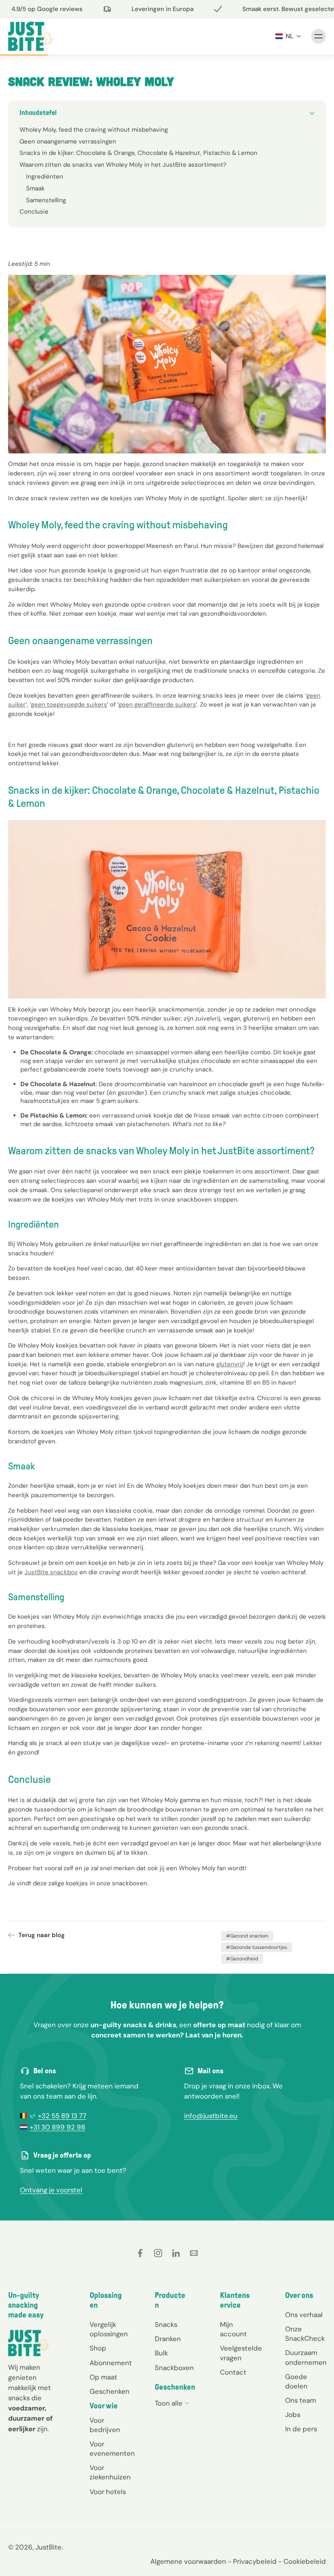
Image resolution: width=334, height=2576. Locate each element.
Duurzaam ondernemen (305, 2358)
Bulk (161, 2353)
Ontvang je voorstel (51, 2190)
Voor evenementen (110, 2449)
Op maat (103, 2377)
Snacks (166, 2325)
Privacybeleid (255, 2561)
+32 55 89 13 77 (62, 2116)
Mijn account (233, 2330)
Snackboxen (174, 2368)
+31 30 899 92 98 (57, 2127)
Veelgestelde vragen (240, 2353)
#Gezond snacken (247, 1936)
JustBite (48, 2547)
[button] (288, 36)
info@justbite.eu (211, 2116)
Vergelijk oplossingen (109, 2330)
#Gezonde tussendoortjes (257, 1947)
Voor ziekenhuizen (110, 2473)
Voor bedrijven (105, 2425)
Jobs (293, 2415)
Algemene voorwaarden (188, 2561)
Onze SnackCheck (305, 2334)
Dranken (168, 2339)
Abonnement (110, 2363)
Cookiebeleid (305, 2561)
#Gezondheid (242, 1959)
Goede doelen (296, 2381)
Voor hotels (108, 2492)
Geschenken (110, 2391)
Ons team (301, 2400)
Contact (233, 2372)
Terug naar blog (42, 1935)
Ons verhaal (304, 2315)
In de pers (301, 2429)
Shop (98, 2348)
